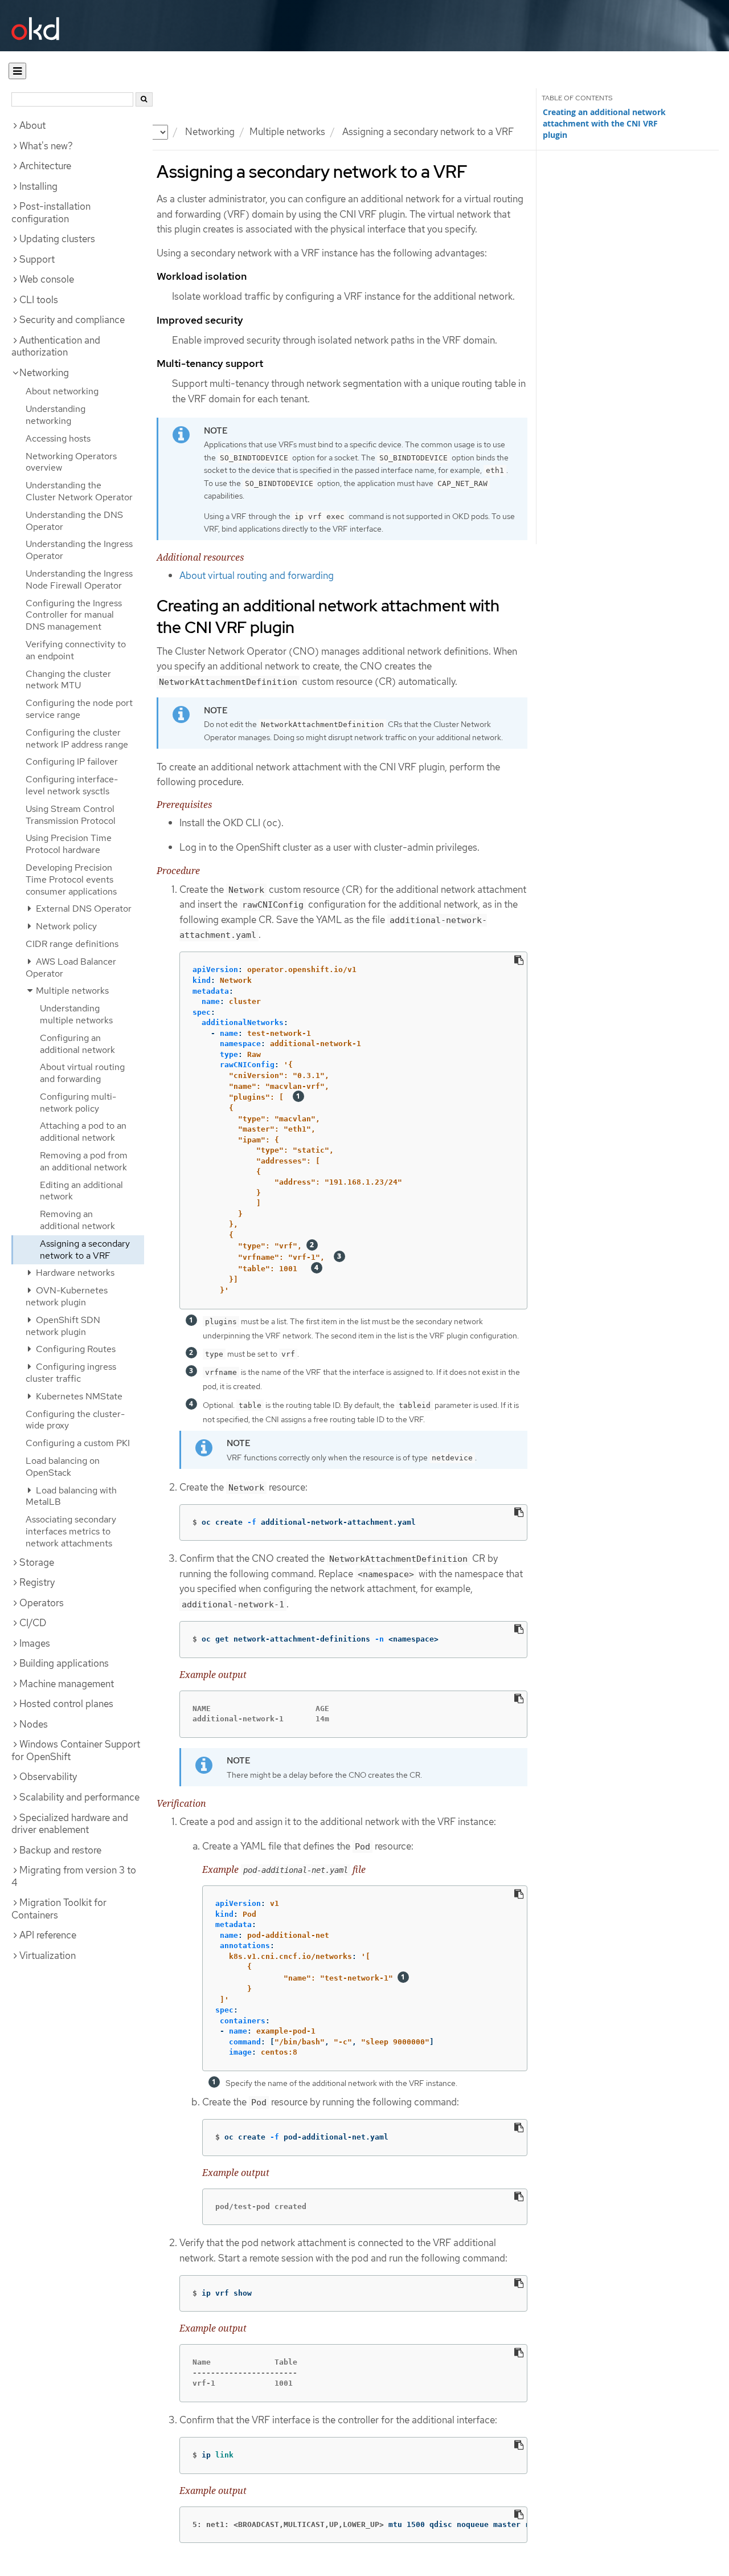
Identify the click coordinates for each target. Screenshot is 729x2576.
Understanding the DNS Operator (74, 521)
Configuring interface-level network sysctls (72, 785)
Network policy (65, 926)
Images (35, 1643)
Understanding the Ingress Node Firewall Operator (79, 579)
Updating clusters (57, 239)
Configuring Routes (75, 1349)
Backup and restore (60, 1850)
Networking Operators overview (71, 462)
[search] (144, 99)
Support (37, 259)
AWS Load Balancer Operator (71, 967)
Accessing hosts (58, 438)
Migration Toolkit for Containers (59, 1909)
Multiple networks (287, 132)
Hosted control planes (66, 1704)
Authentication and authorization (56, 346)
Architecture (45, 166)
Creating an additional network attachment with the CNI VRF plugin (604, 124)
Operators (42, 1603)
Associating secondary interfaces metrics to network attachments (71, 1531)
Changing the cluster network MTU (68, 680)
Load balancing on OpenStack (63, 1467)
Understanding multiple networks (76, 1014)
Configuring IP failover (72, 762)
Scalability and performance (79, 1797)
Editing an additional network (81, 1191)
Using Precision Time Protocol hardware (69, 844)
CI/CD (33, 1623)
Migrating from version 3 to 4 (74, 1876)
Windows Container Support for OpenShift (76, 1750)
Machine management (67, 1684)
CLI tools (39, 300)
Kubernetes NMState (78, 1396)
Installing (38, 186)
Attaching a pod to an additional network (83, 1132)
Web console (47, 279)
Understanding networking (56, 415)
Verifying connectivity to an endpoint (76, 650)
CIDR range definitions (72, 944)
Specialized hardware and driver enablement (70, 1824)
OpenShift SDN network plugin (63, 1326)
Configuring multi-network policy (78, 1103)
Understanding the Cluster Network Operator (79, 491)
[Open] (17, 71)
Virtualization (48, 1956)
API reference (48, 1935)
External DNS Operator (83, 909)
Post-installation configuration (51, 213)
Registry (37, 1582)
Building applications (64, 1663)
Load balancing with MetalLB (71, 1496)
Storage (37, 1562)
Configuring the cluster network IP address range (77, 738)
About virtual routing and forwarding (82, 1073)
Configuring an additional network (77, 1044)
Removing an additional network (77, 1220)
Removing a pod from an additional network (84, 1161)
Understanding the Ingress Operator (79, 550)
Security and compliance (72, 320)
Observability (48, 1777)
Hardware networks (74, 1273)
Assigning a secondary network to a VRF (85, 1250)
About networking (62, 391)
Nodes (34, 1724)
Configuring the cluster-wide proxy (75, 1420)
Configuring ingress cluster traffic (71, 1373)
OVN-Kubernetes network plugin (67, 1296)
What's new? (46, 146)
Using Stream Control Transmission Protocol (71, 815)
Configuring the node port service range (79, 709)
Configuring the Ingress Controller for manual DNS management (74, 615)
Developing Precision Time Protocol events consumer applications (71, 879)
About (32, 125)
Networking (210, 132)
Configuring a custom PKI (78, 1443)
